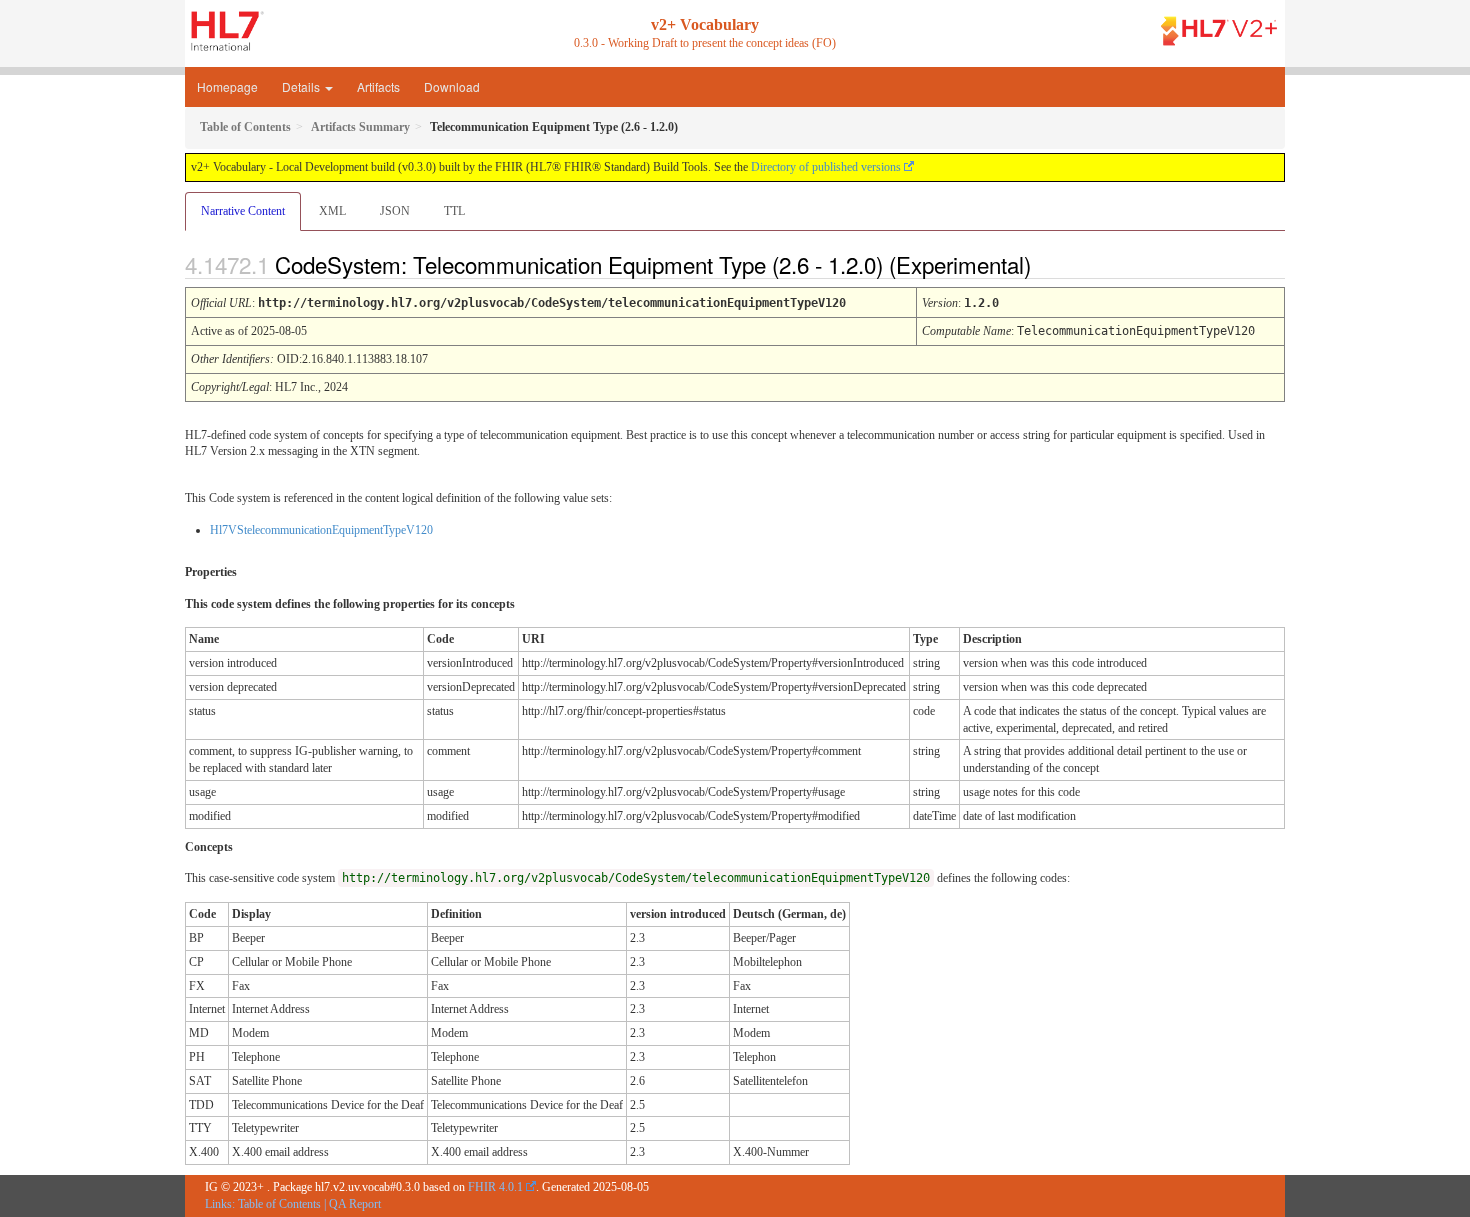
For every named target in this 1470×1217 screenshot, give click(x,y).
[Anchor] (1048, 264)
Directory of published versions (826, 167)
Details (302, 86)
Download (452, 86)
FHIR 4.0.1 (495, 1187)
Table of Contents (279, 1204)
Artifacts (378, 86)
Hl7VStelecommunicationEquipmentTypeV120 (321, 530)
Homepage (227, 86)
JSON (395, 211)
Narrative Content (243, 211)
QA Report (355, 1204)
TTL (454, 211)
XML (332, 211)
